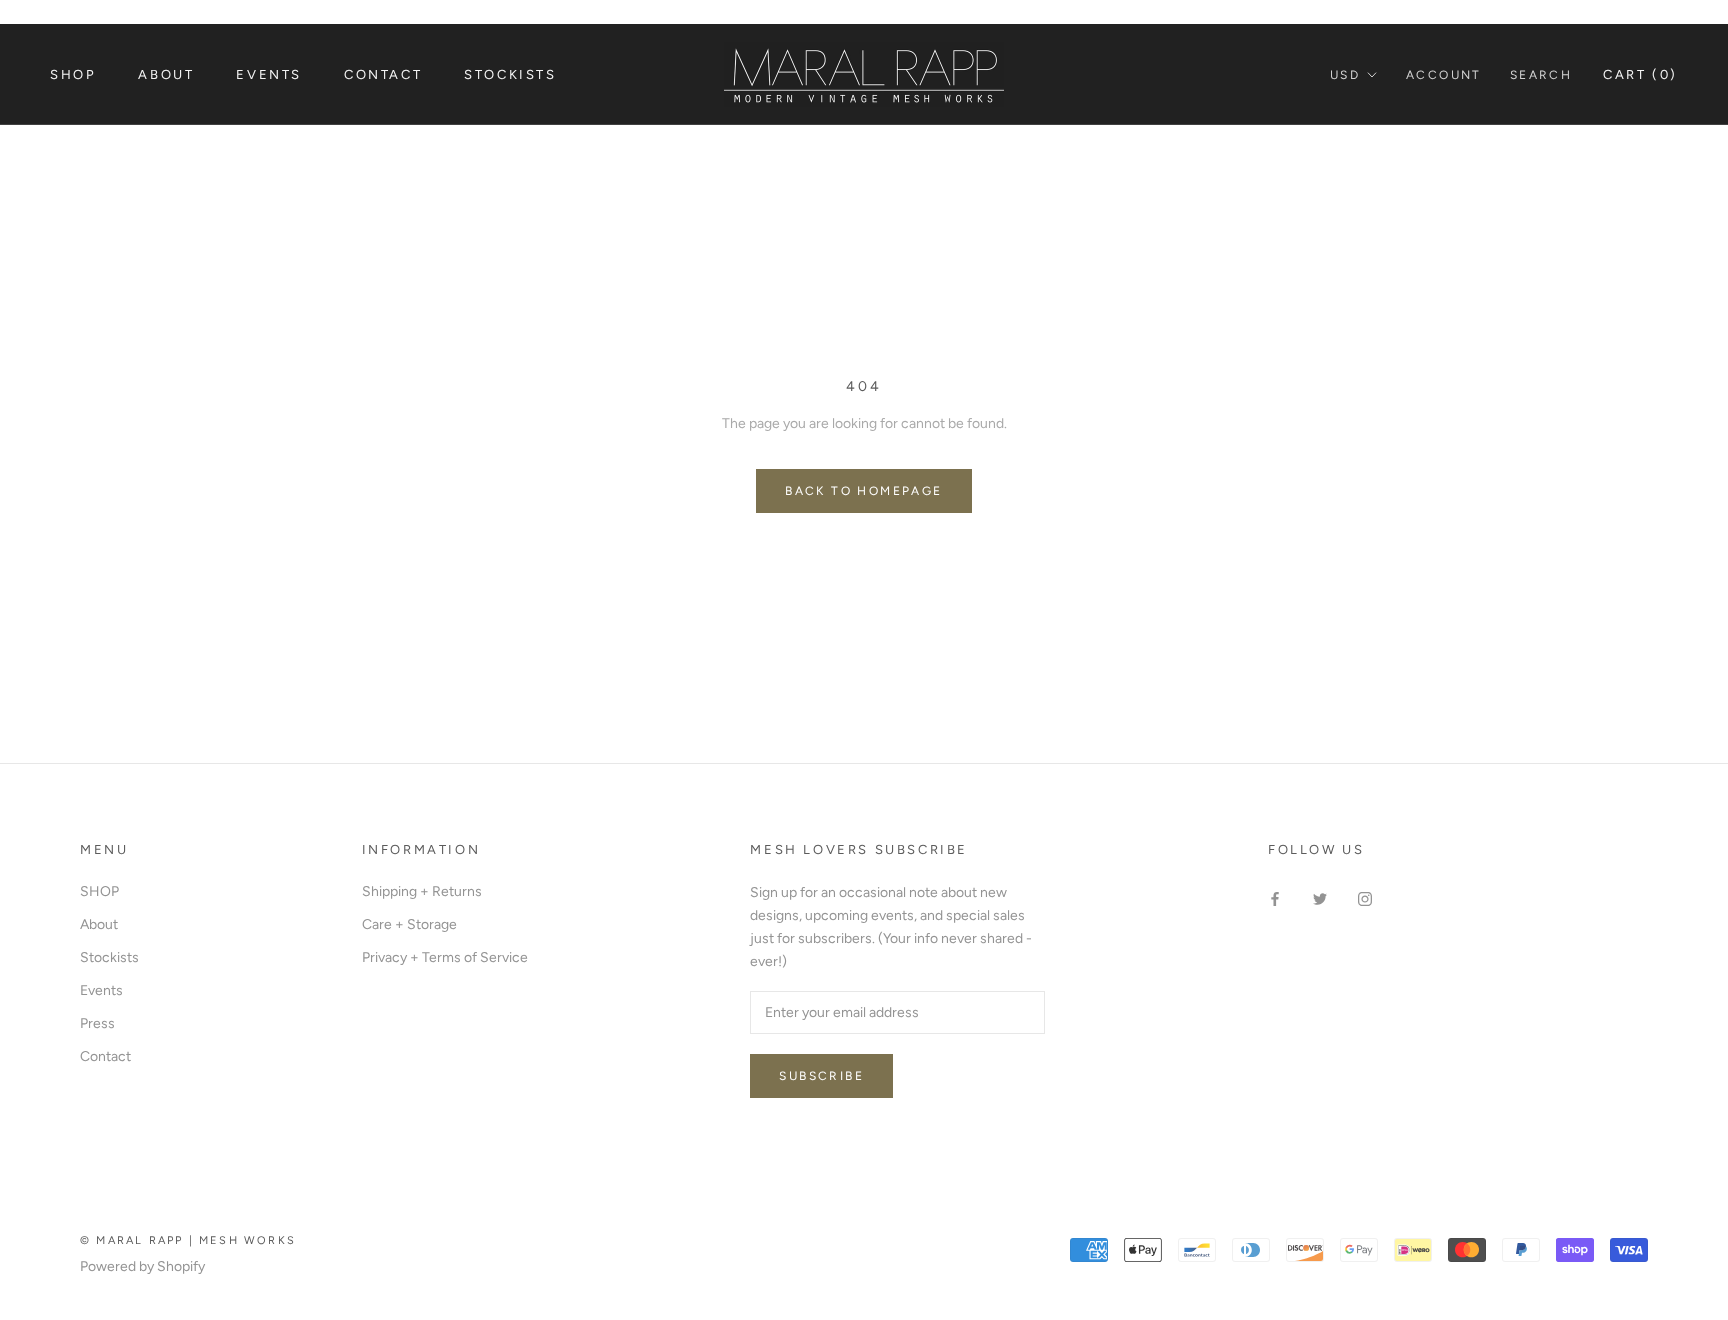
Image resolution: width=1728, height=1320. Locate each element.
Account (1444, 75)
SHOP (99, 891)
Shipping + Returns (422, 891)
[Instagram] (1365, 898)
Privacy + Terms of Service (445, 957)
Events (269, 74)
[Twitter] (1320, 898)
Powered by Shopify (142, 1266)
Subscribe (821, 1076)
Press (97, 1023)
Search (1541, 75)
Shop (73, 74)
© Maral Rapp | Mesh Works (188, 1240)
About (166, 74)
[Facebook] (1275, 898)
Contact (383, 74)
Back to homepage (863, 491)
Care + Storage (409, 924)
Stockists (510, 74)
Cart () (1640, 74)
